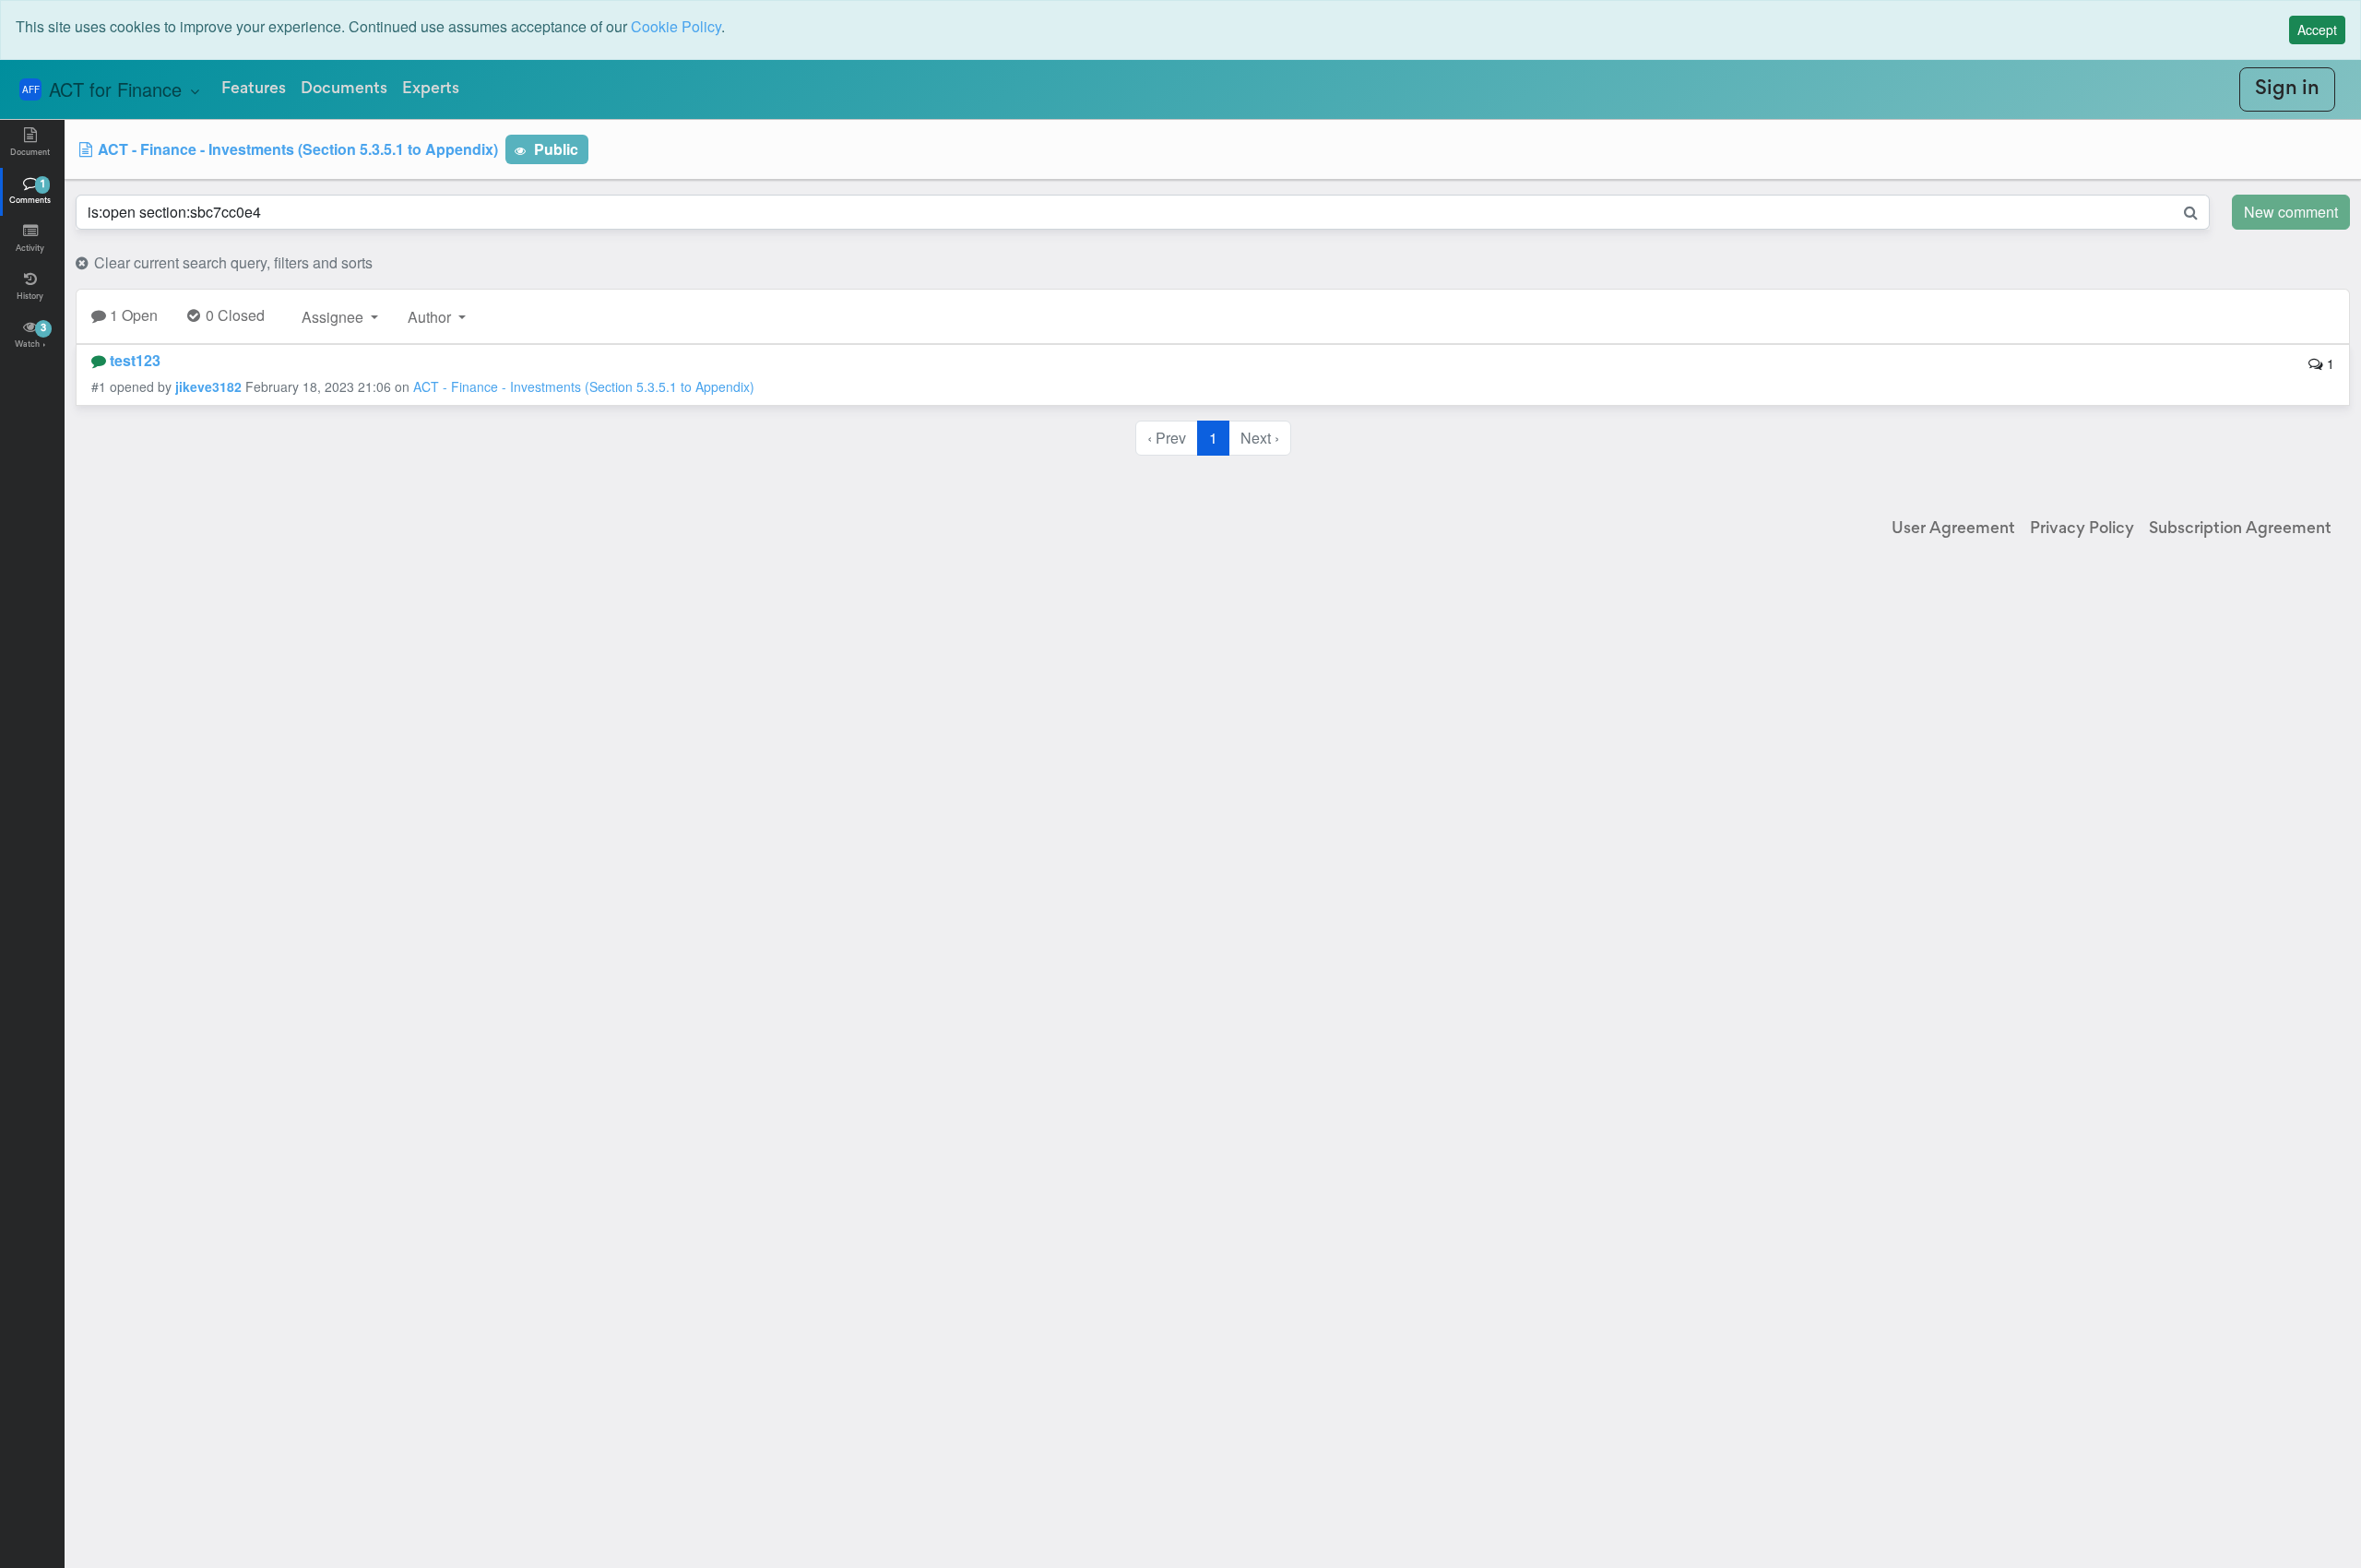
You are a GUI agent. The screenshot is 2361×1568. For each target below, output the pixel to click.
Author (431, 317)
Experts (431, 89)
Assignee (334, 317)
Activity (30, 249)
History (30, 297)
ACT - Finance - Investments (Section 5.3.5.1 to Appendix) (296, 149)
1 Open (132, 315)
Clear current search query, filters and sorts (231, 262)
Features (254, 89)
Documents (344, 89)
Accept (2317, 30)
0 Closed (233, 315)
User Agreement (1953, 529)
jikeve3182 (208, 386)
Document (30, 153)
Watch (30, 337)
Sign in (2287, 89)
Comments (30, 193)
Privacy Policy (2082, 529)
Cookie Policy (676, 26)
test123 (135, 360)
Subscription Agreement (2240, 529)
